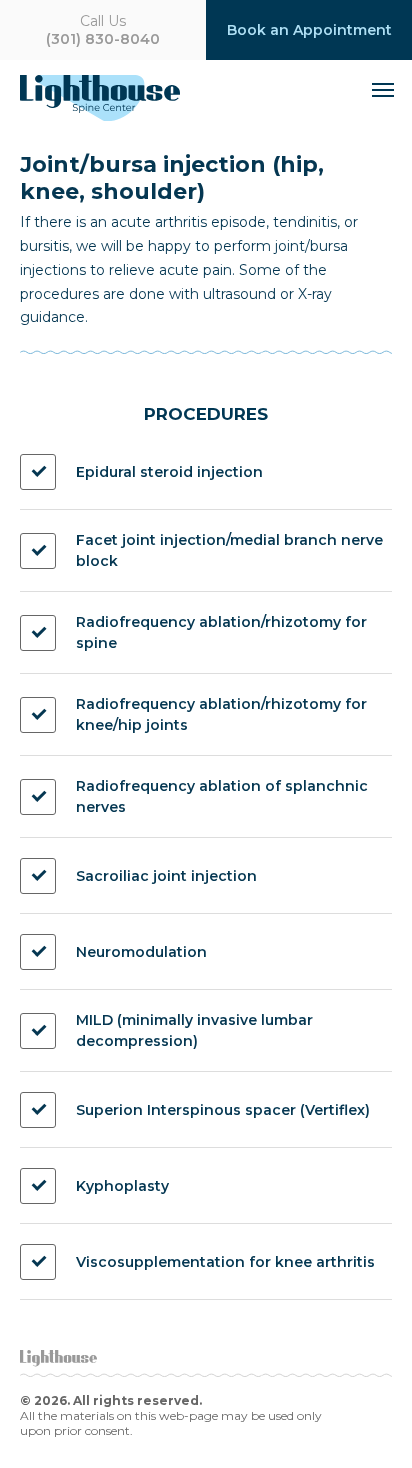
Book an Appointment (309, 30)
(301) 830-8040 (103, 30)
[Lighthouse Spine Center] (123, 98)
